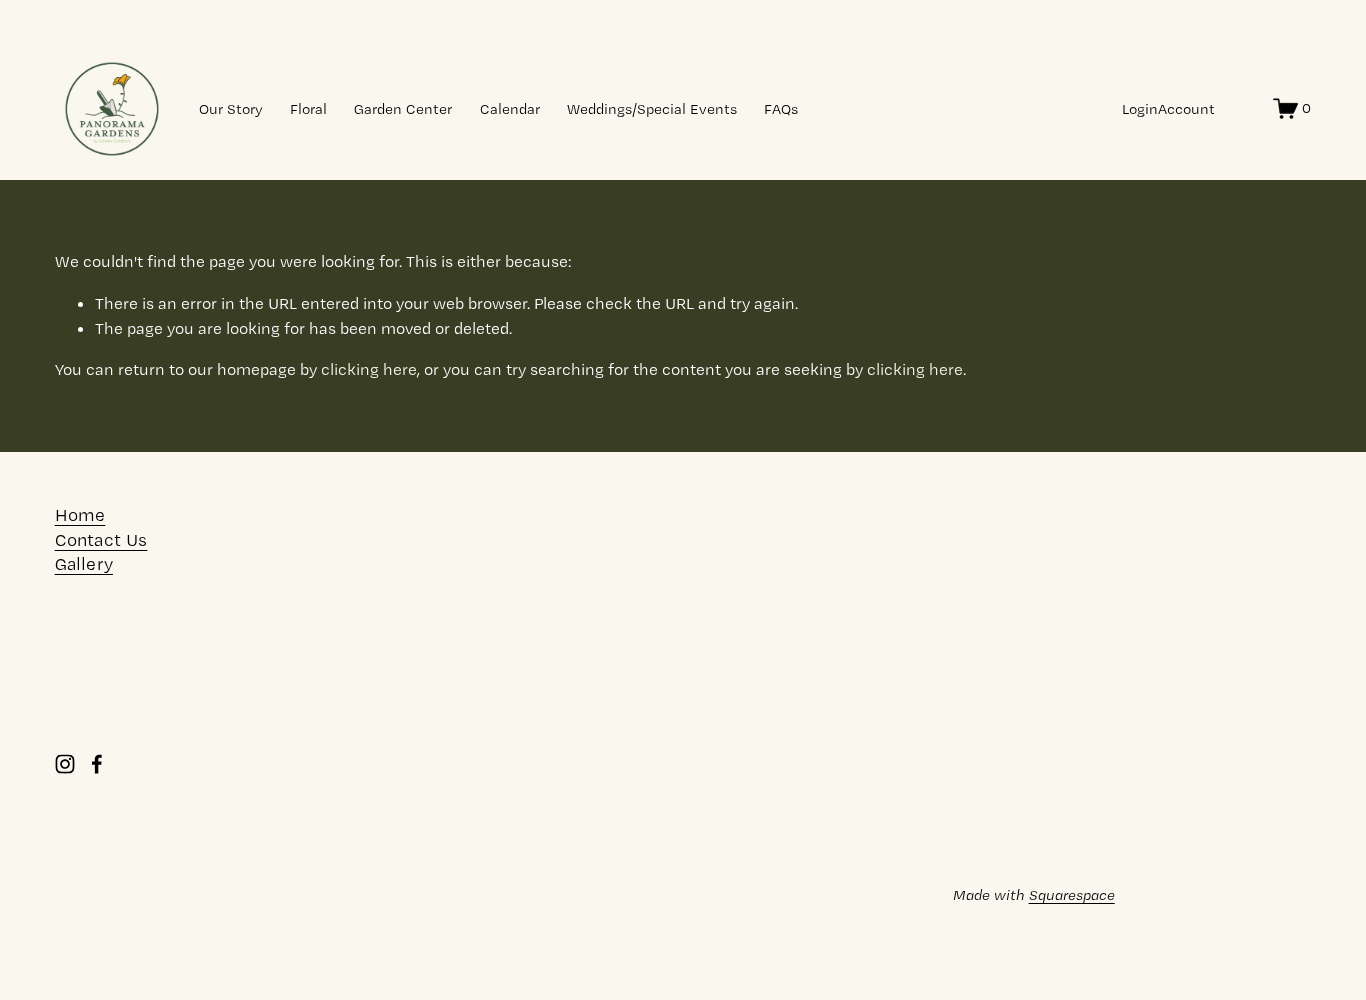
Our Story (231, 109)
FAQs (781, 109)
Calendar (510, 109)
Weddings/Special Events (652, 109)
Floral (308, 109)
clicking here (369, 369)
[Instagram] (65, 764)
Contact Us (101, 540)
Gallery (84, 564)
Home (80, 515)
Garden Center (403, 109)
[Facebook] (97, 764)
